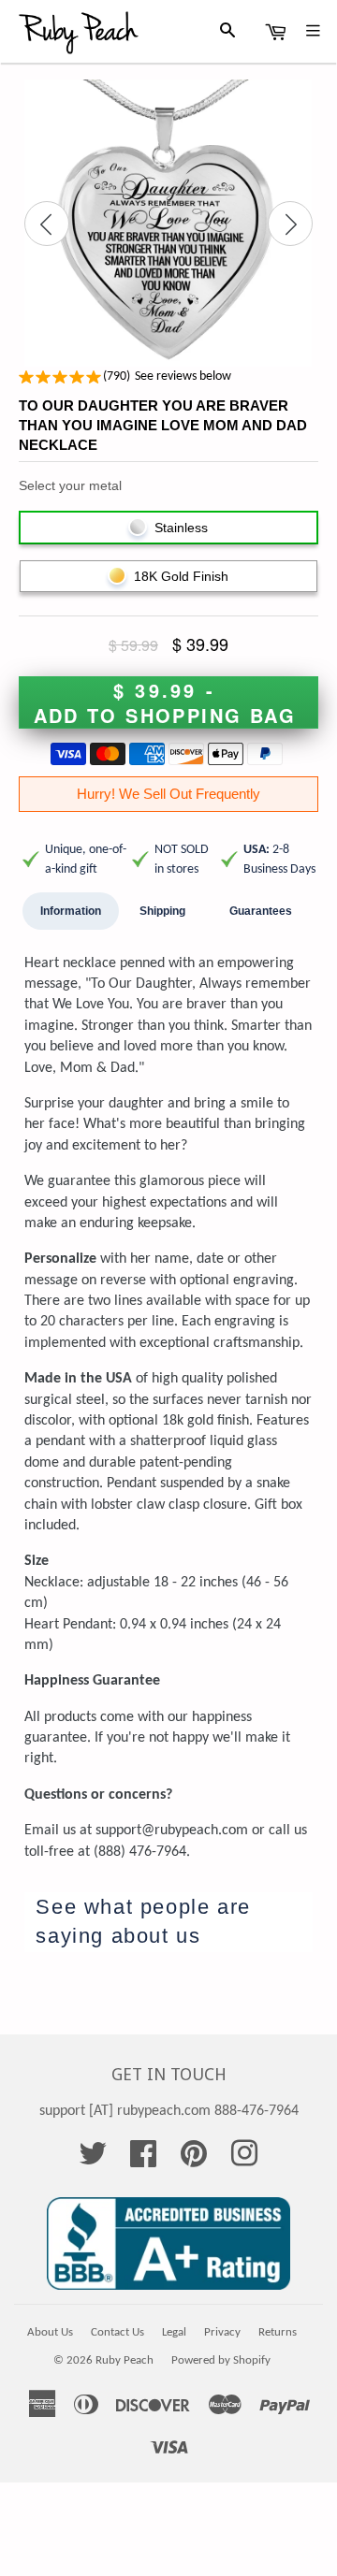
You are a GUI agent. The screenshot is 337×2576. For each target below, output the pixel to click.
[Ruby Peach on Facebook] (143, 2161)
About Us (50, 2332)
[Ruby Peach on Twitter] (93, 2161)
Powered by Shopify (221, 2360)
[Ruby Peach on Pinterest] (194, 2161)
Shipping (162, 911)
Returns (278, 2332)
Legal (174, 2332)
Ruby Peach (125, 2360)
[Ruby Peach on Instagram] (244, 2161)
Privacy (222, 2332)
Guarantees (261, 911)
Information (71, 911)
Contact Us (117, 2332)
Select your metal (70, 485)
